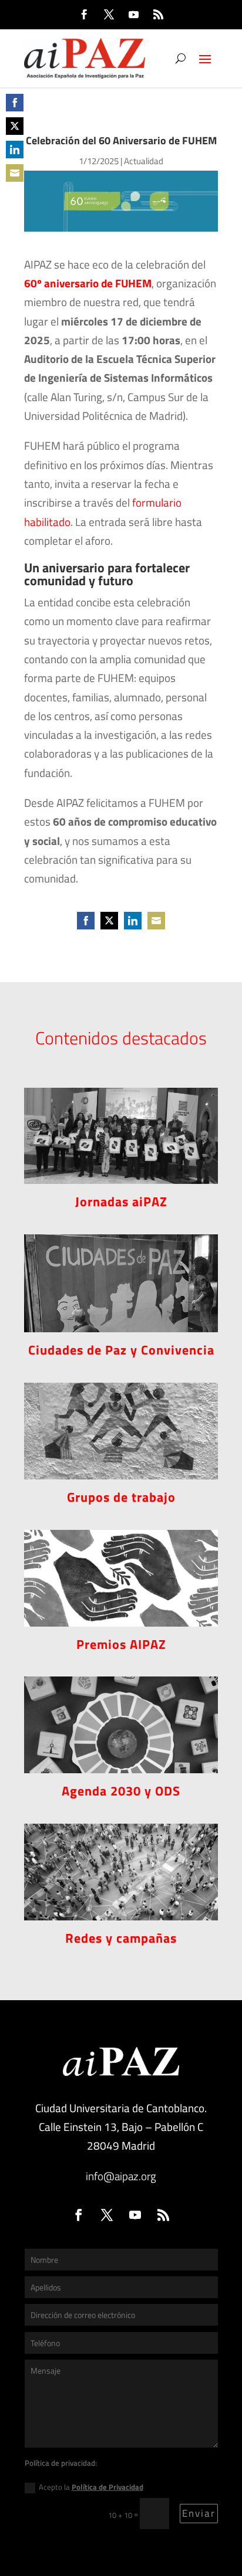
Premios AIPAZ (121, 1644)
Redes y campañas (121, 1938)
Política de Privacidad (107, 2487)
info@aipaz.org (121, 2176)
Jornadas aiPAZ (121, 1202)
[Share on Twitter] (15, 126)
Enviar (199, 2513)
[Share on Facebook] (15, 103)
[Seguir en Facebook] (84, 15)
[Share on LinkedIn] (15, 150)
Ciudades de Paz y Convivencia (121, 1350)
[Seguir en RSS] (158, 15)
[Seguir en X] (109, 15)
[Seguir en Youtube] (133, 15)
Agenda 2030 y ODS (121, 1791)
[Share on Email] (15, 173)
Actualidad (144, 161)
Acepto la (91, 2487)
